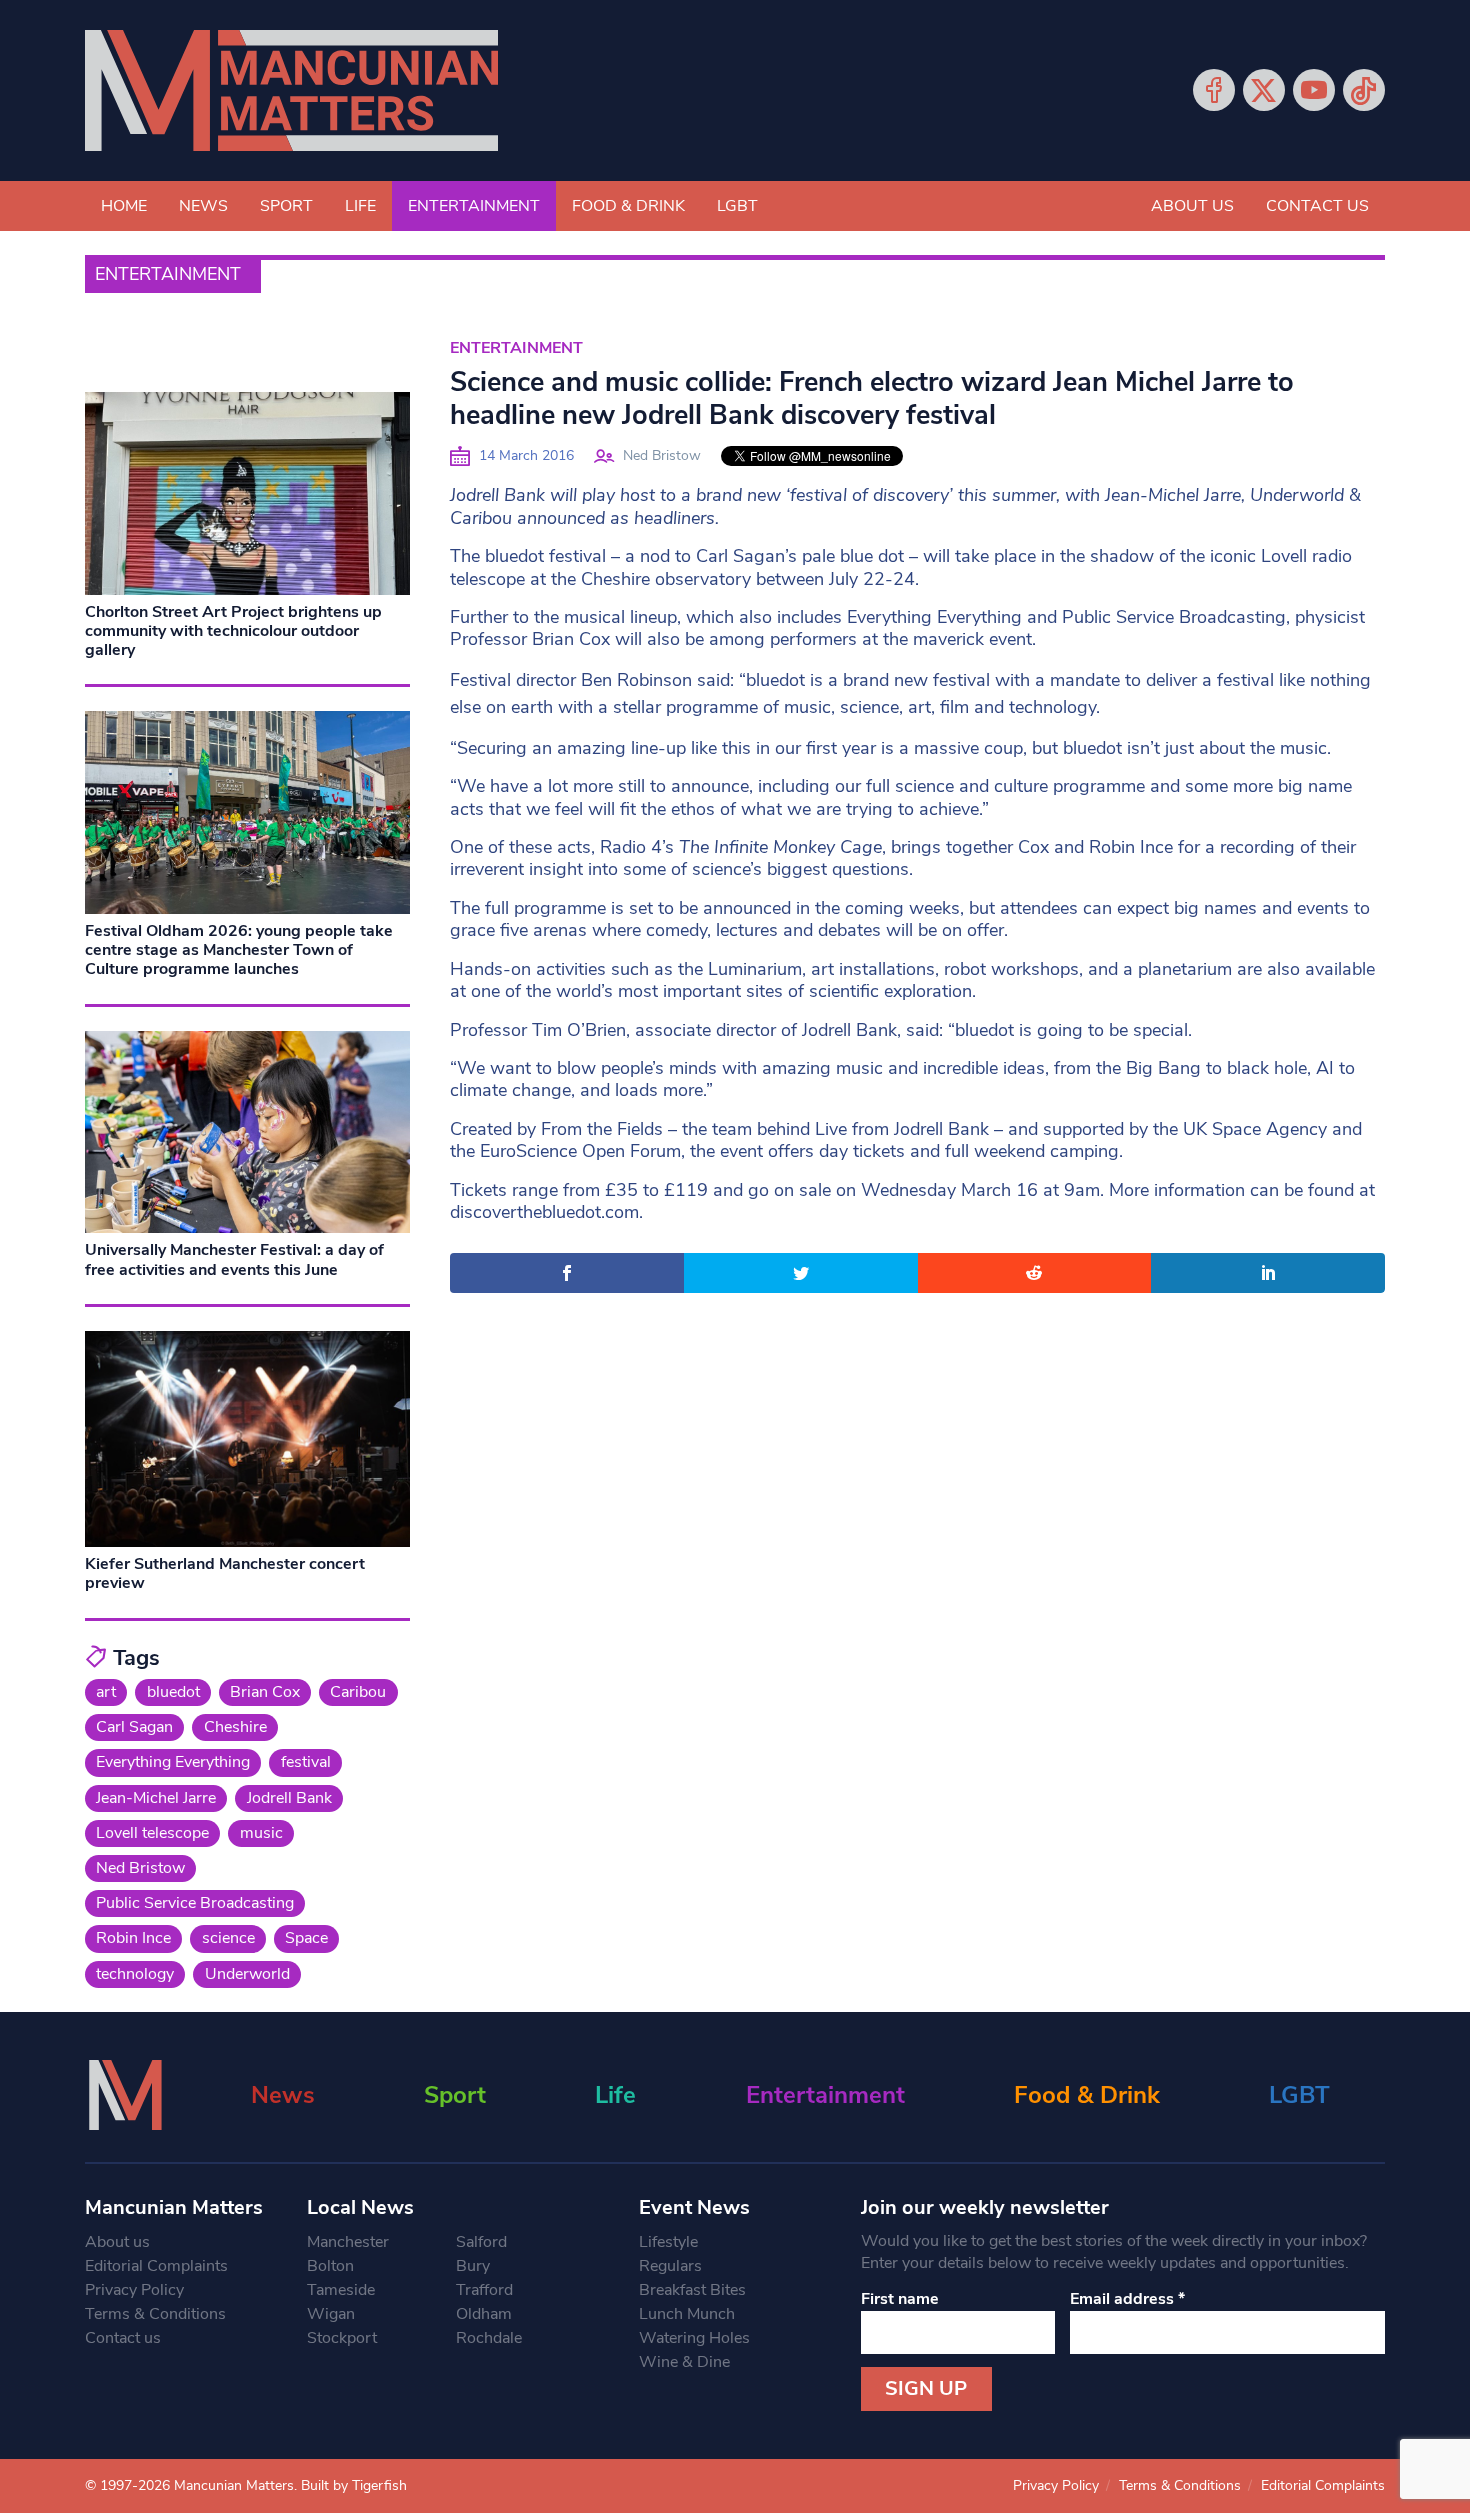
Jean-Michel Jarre (156, 1798)
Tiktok (1364, 90)
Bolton (330, 2266)
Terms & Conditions (155, 2314)
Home (124, 206)
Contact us (1317, 206)
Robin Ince (133, 1938)
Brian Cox (265, 1692)
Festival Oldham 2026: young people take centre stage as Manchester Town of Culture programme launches (239, 950)
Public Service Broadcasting (195, 1903)
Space (306, 1938)
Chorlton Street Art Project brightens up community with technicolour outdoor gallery (233, 631)
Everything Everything (173, 1762)
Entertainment (474, 206)
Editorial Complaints (156, 2266)
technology (135, 1974)
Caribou (358, 1692)
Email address (1127, 2299)
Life (360, 206)
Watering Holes (694, 2338)
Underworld (247, 1974)
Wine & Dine (684, 2362)
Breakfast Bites (692, 2290)
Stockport (342, 2338)
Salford (481, 2242)
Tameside (341, 2290)
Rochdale (489, 2338)
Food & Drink (628, 206)
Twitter (1264, 90)
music (261, 1833)
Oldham (484, 2314)
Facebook (1214, 90)
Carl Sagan (134, 1727)
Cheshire (235, 1727)
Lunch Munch (687, 2314)
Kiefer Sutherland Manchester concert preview (225, 1573)
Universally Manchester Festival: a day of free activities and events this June (234, 1259)
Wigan (331, 2314)
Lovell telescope (152, 1833)
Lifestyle (668, 2242)
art (106, 1692)
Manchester (348, 2242)
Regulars (670, 2266)
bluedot (173, 1692)
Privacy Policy (134, 2290)
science (228, 1938)
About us (1192, 206)
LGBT (737, 206)
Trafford (484, 2290)
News (203, 206)
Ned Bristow (662, 455)
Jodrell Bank (289, 1798)
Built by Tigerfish (354, 2485)
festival (306, 1762)
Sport (286, 206)
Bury (473, 2266)
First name (900, 2299)
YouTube (1314, 90)
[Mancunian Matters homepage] (291, 90)
